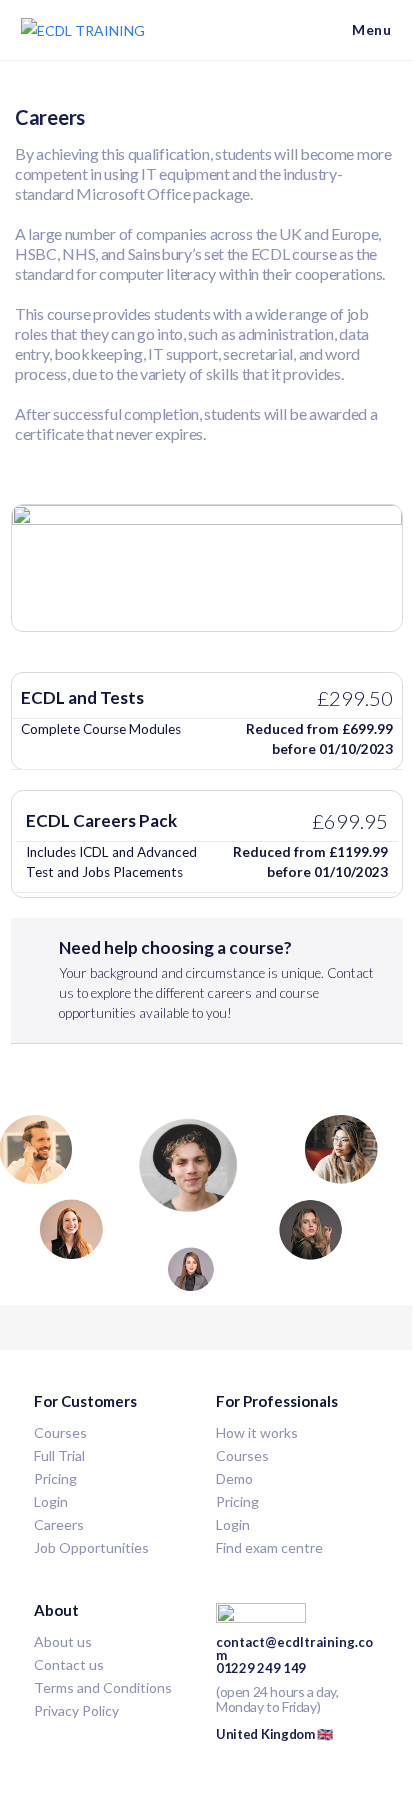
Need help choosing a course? (216, 979)
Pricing (237, 1501)
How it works (257, 1432)
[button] (207, 719)
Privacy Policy (76, 1710)
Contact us (69, 1664)
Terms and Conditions (103, 1687)
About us (63, 1641)
